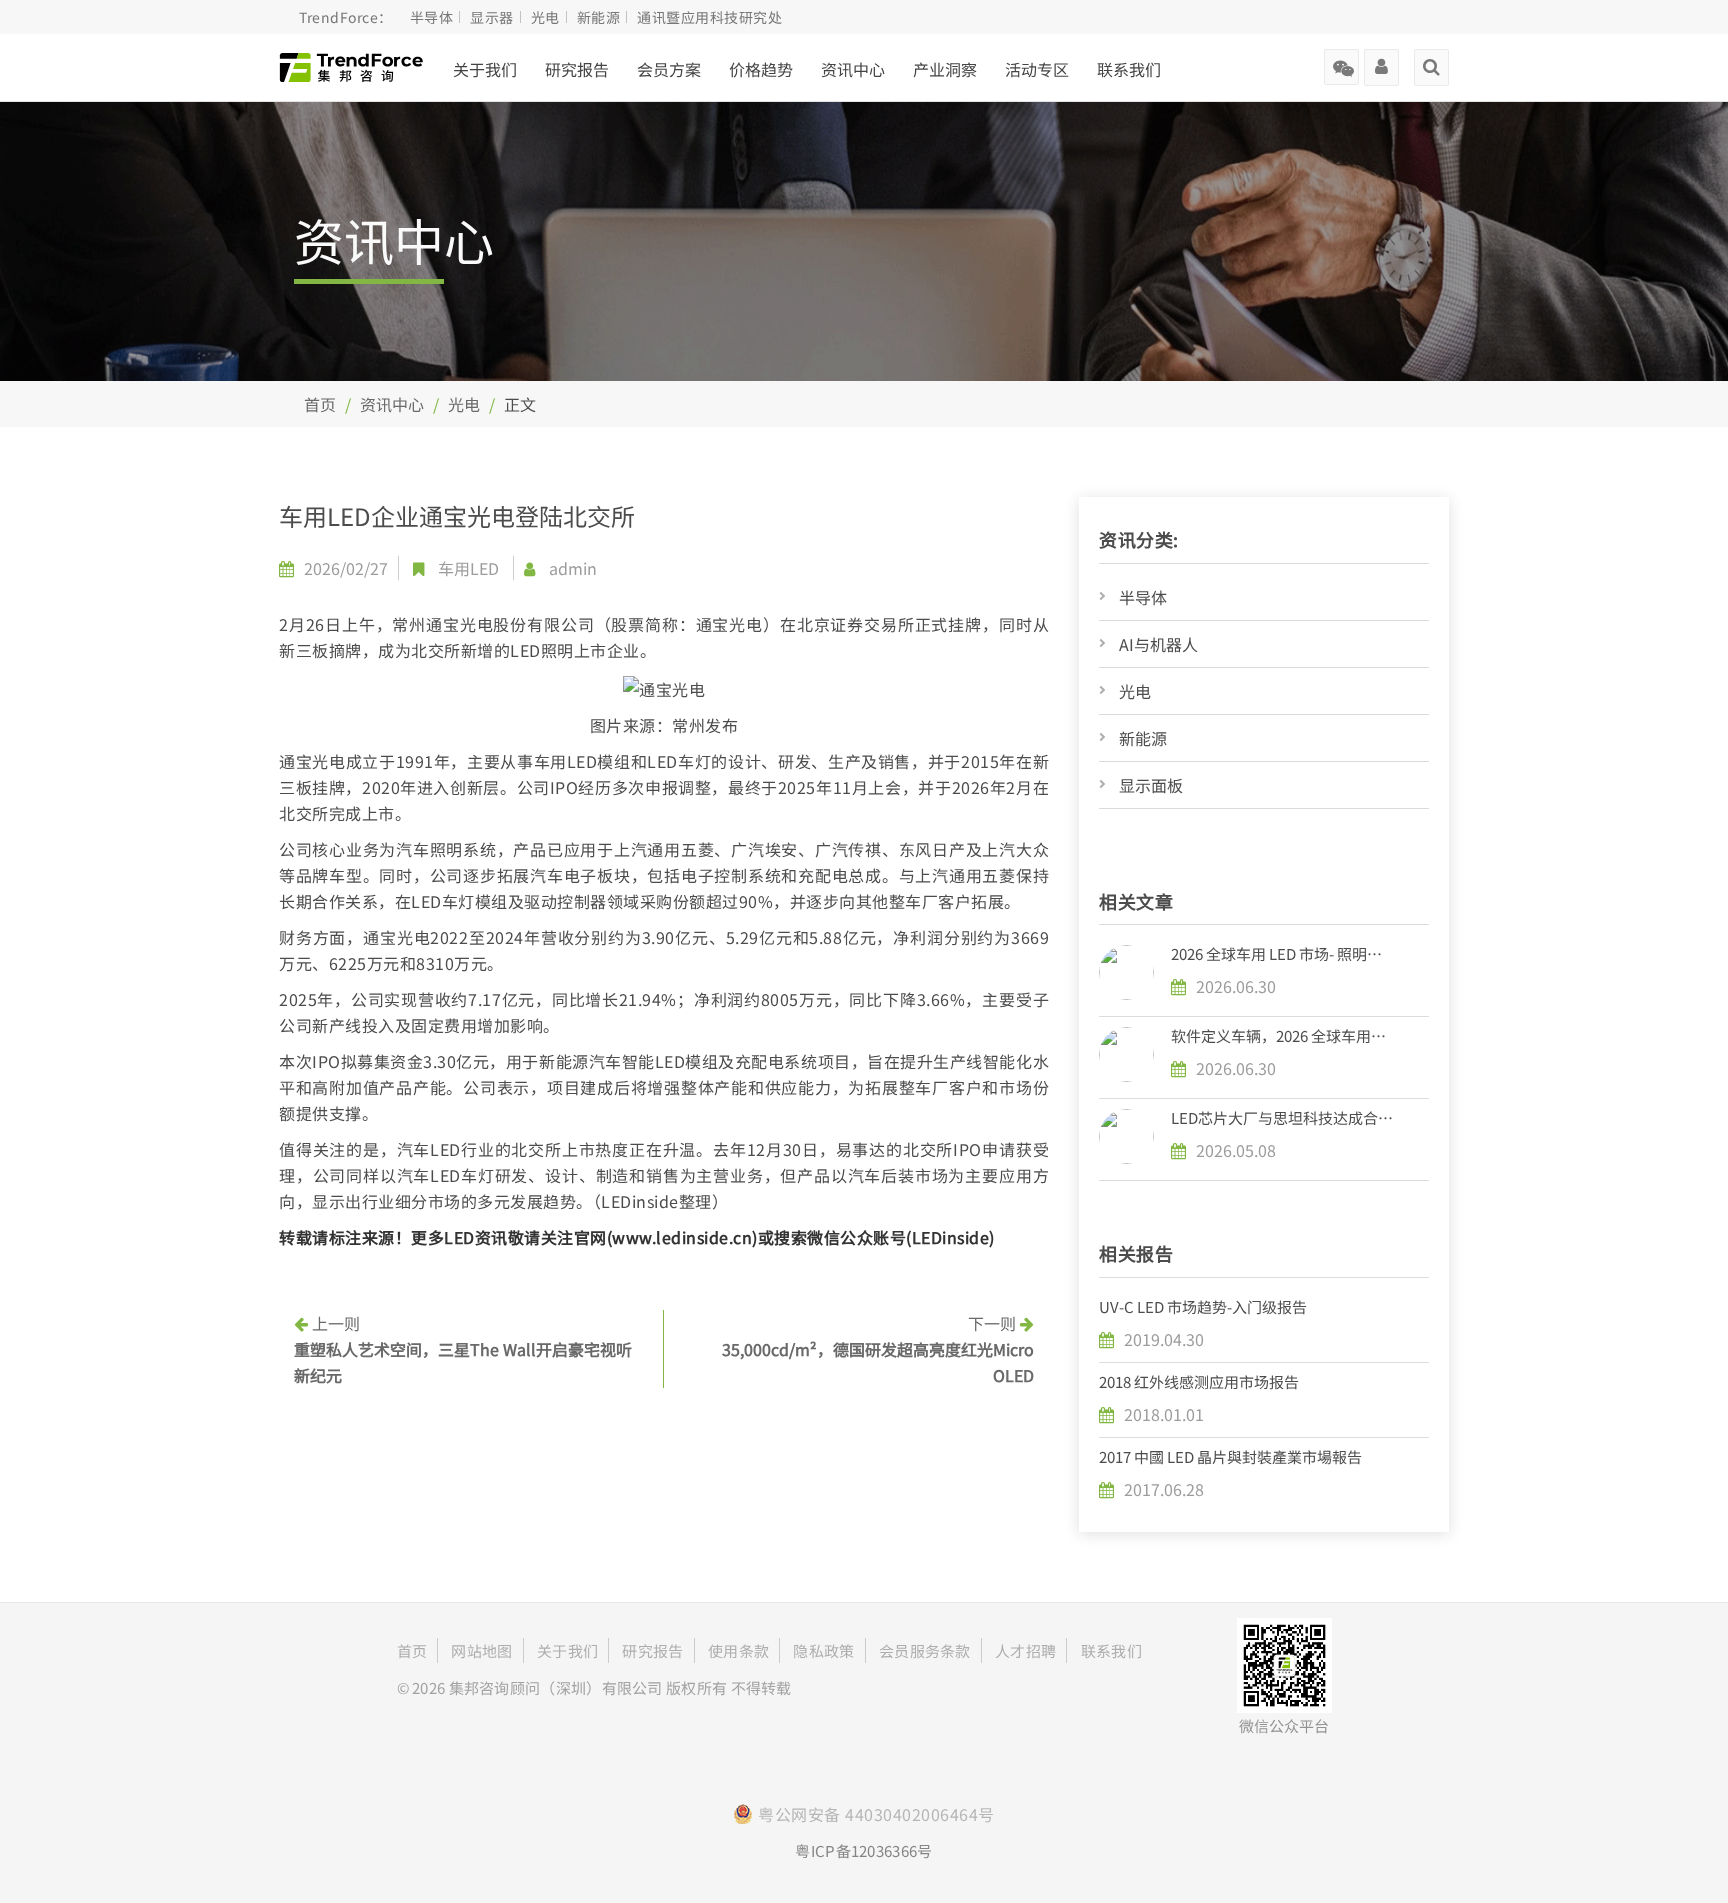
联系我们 (1129, 69)
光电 (464, 404)
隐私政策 (823, 1650)
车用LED (468, 568)
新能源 (1143, 738)
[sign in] (1381, 60)
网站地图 (481, 1650)
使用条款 (738, 1650)
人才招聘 (1025, 1650)
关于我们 (485, 69)
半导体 (1143, 597)
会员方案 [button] (669, 69)
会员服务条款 (925, 1650)
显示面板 (1151, 785)
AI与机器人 (1158, 644)
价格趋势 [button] (761, 69)
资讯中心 (392, 404)
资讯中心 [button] (853, 69)
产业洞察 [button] (945, 69)
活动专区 (1037, 69)
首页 (320, 404)
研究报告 (577, 69)
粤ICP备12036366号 (863, 1850)
